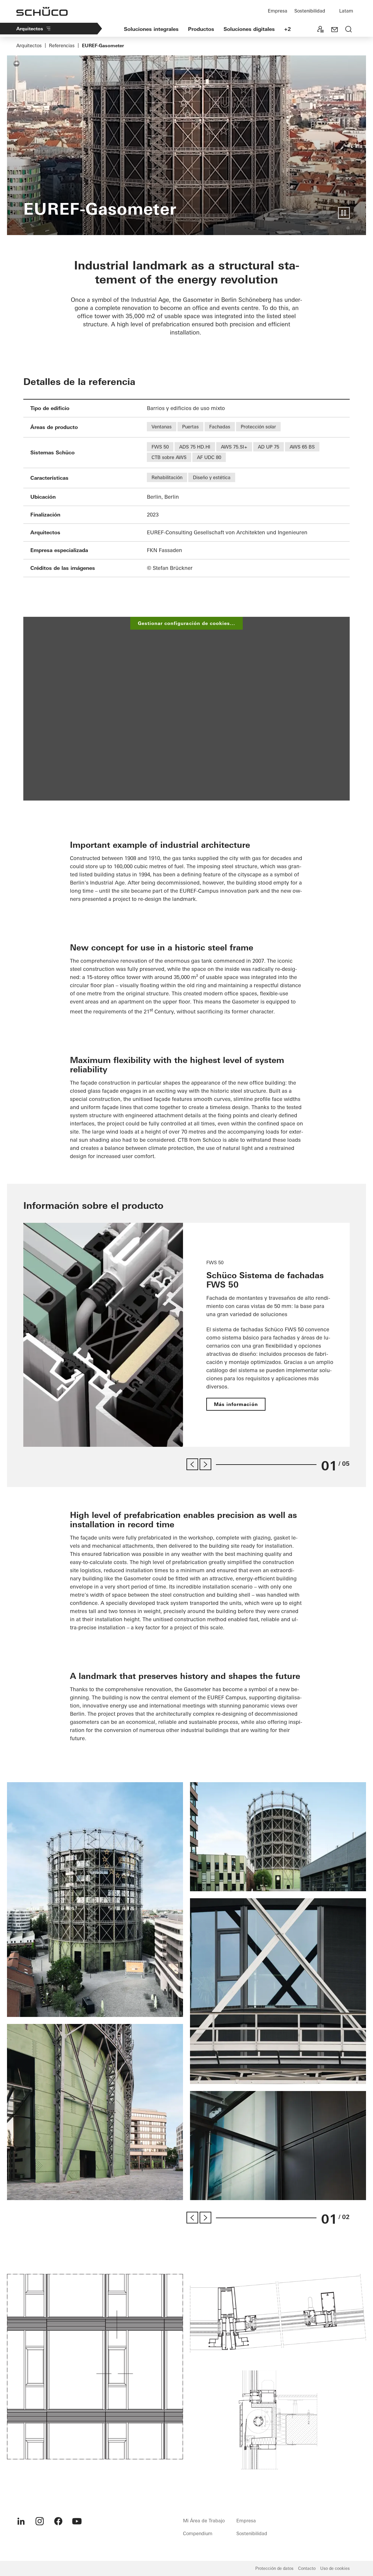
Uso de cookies (335, 2568)
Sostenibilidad (310, 11)
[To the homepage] (42, 11)
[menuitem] (21, 2521)
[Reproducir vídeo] (344, 213)
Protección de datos (274, 2568)
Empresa (278, 11)
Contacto (307, 2568)
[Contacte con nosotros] (335, 30)
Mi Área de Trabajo (204, 2521)
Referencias (62, 45)
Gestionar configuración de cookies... (186, 623)
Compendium (198, 2533)
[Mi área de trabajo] (321, 30)
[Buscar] (349, 30)
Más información (236, 1404)
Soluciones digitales (249, 29)
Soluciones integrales (151, 29)
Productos (201, 29)
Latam (346, 11)
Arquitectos (30, 29)
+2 (287, 29)
